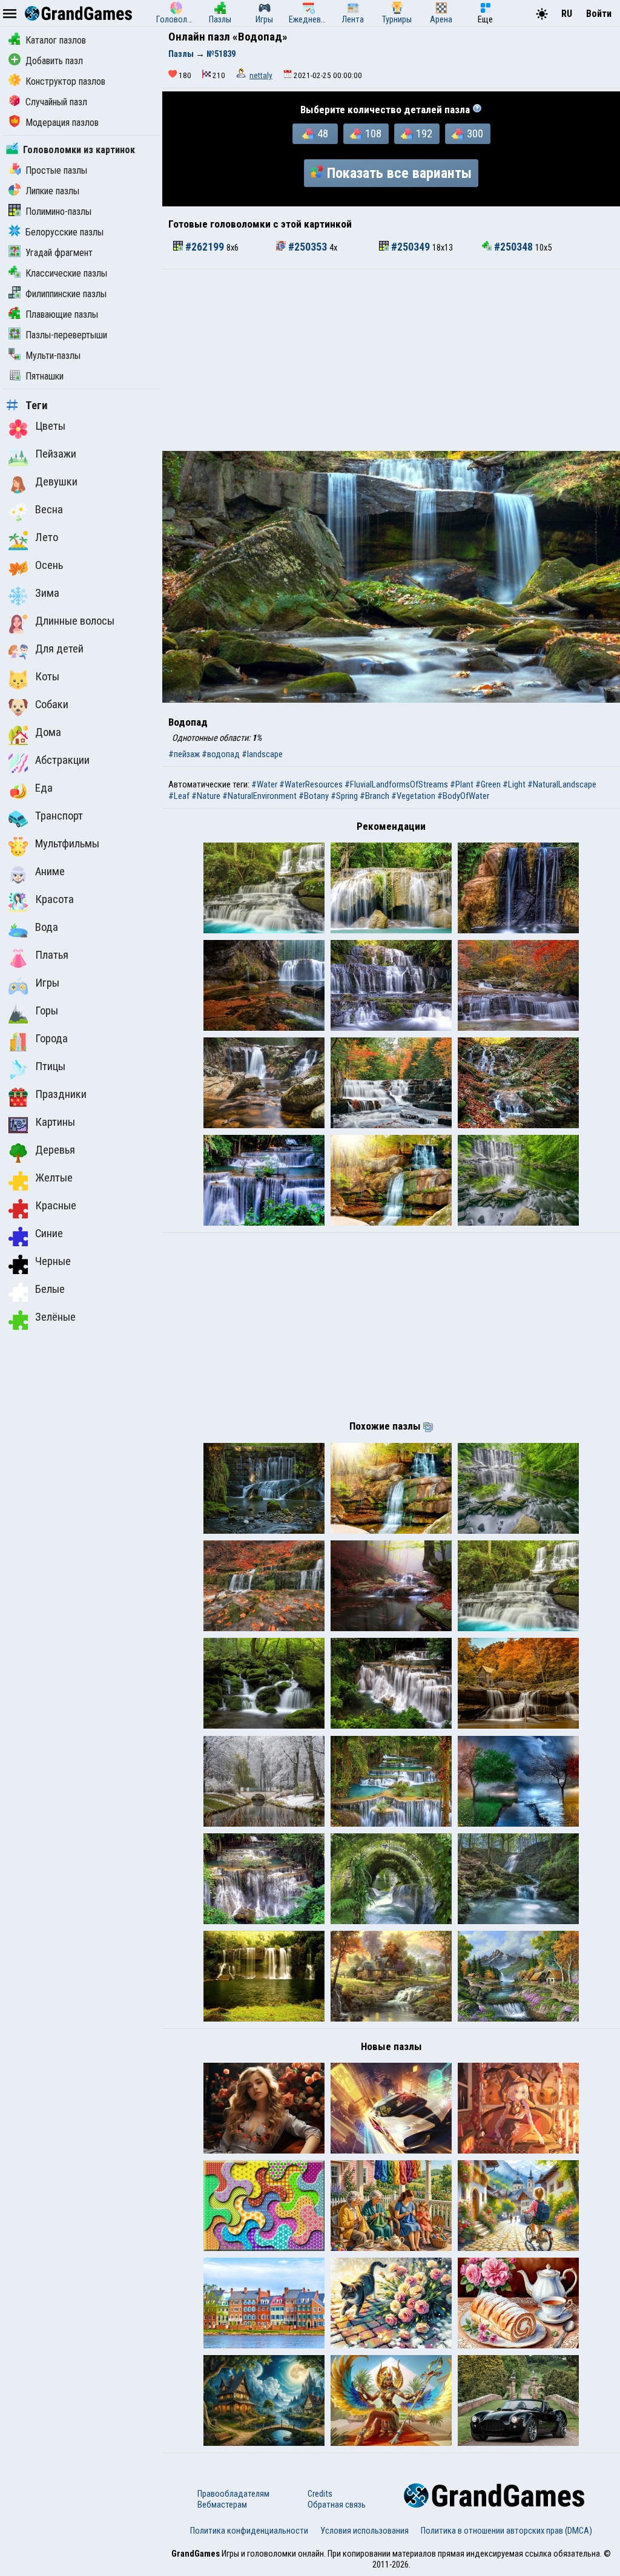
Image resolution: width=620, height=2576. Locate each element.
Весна (49, 510)
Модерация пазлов (62, 123)
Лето (47, 537)
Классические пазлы (66, 273)
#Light (514, 784)
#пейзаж (184, 754)
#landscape (262, 754)
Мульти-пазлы (53, 356)
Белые (50, 1289)
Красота (54, 899)
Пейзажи (56, 454)
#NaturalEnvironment (259, 796)
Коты (47, 677)
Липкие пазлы (52, 191)
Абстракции (62, 760)
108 (373, 134)
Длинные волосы (75, 621)
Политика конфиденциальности (249, 2531)
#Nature (206, 796)
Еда (44, 788)
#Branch (374, 796)
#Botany (314, 796)
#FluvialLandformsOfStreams (396, 784)
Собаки (52, 705)
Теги (37, 406)
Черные (53, 1261)
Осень (49, 565)
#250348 (513, 247)
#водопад (221, 754)
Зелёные (55, 1317)
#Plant (462, 784)
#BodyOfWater (463, 796)
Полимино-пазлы (58, 212)
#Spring (344, 796)
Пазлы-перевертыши (66, 335)
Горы (47, 1011)
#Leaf (179, 796)
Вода (47, 927)
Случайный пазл (56, 102)
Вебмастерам (222, 2505)
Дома (48, 732)
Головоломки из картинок (79, 150)
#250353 (308, 247)
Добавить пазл (54, 61)
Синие (49, 1234)
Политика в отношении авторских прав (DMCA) (506, 2531)
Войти (599, 14)
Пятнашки (45, 376)
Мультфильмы (67, 844)
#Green (488, 784)
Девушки (56, 482)
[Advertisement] (391, 360)
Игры (47, 983)
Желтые (54, 1178)
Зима (47, 593)
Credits (320, 2494)
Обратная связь (337, 2505)
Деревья (55, 1150)
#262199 (205, 247)
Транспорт (59, 816)
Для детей (59, 649)
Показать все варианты (399, 173)
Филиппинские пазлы (66, 294)
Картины (55, 1122)
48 (323, 134)
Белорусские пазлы (64, 232)
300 (475, 134)
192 (424, 134)
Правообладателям (233, 2494)
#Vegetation (413, 796)
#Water (264, 784)
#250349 (411, 247)
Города (51, 1039)
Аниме (50, 872)
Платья (52, 955)
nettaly (261, 75)
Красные (56, 1206)
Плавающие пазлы (62, 314)
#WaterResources (311, 784)
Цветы (50, 426)
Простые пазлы (56, 170)
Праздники (61, 1094)
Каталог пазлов (56, 40)
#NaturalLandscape (562, 784)
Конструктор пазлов (65, 81)
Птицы (50, 1066)
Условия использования (364, 2531)
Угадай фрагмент (59, 253)
